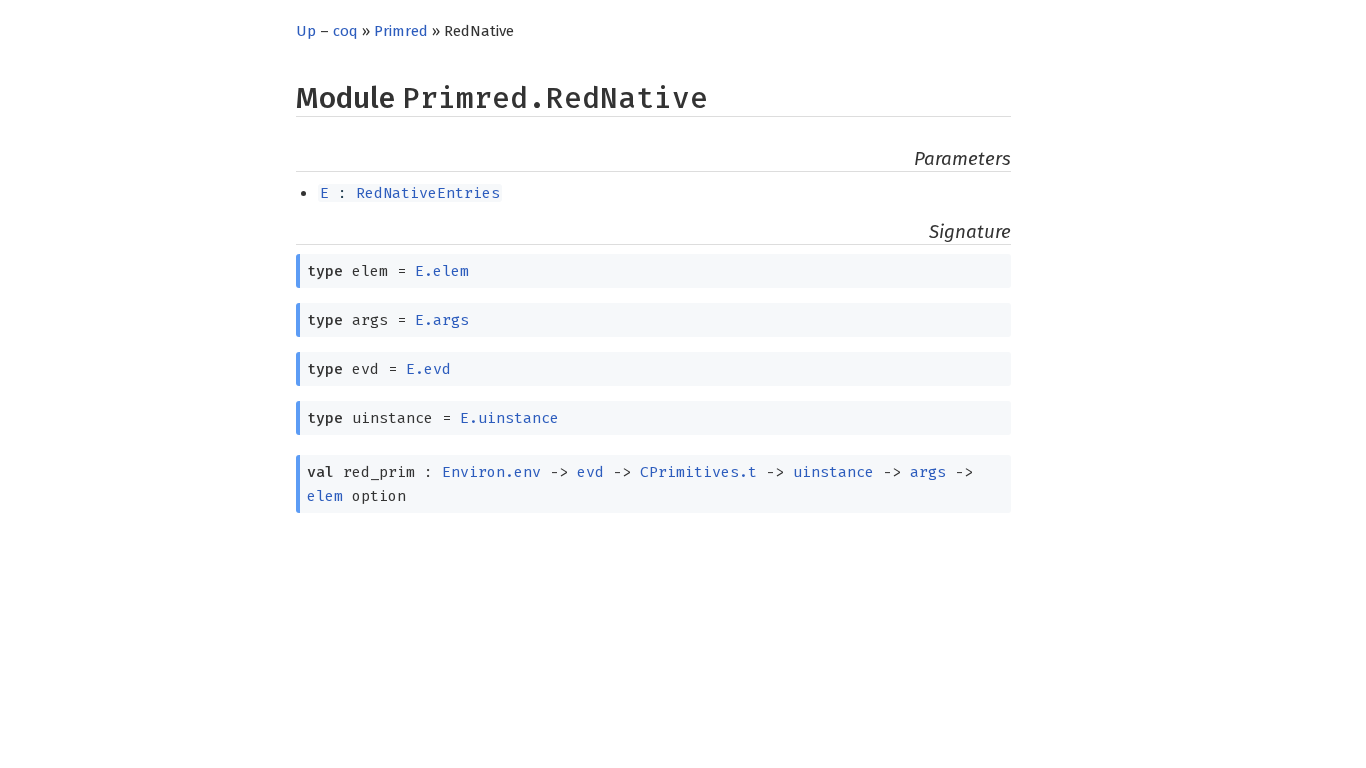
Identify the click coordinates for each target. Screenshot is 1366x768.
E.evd (428, 369)
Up (306, 31)
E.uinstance (509, 418)
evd (590, 472)
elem (325, 496)
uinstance (833, 472)
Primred (401, 31)
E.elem (442, 271)
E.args (442, 320)
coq (345, 31)
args (928, 472)
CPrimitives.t (698, 472)
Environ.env (491, 472)
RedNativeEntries (428, 193)
